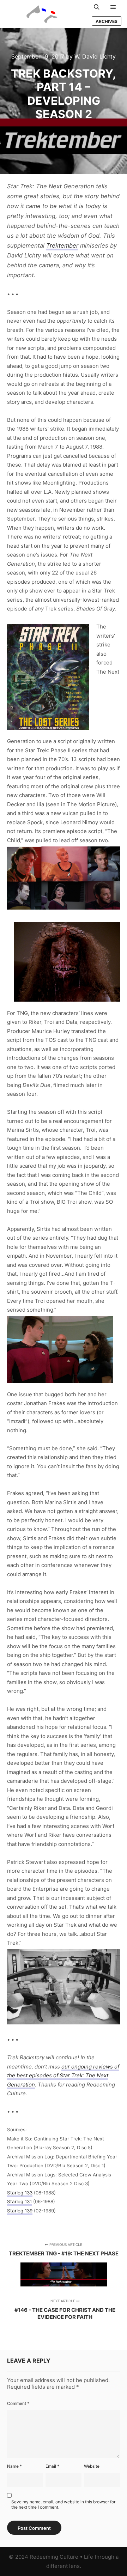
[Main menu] (113, 7)
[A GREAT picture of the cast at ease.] (64, 1987)
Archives (107, 21)
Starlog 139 (20, 2211)
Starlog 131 (19, 2201)
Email (52, 2466)
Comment (18, 2403)
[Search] (97, 7)
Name (14, 2466)
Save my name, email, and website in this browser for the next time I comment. (63, 2504)
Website (92, 2466)
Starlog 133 (20, 2193)
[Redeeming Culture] (42, 14)
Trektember (62, 245)
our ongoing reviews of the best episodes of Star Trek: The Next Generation (63, 2076)
